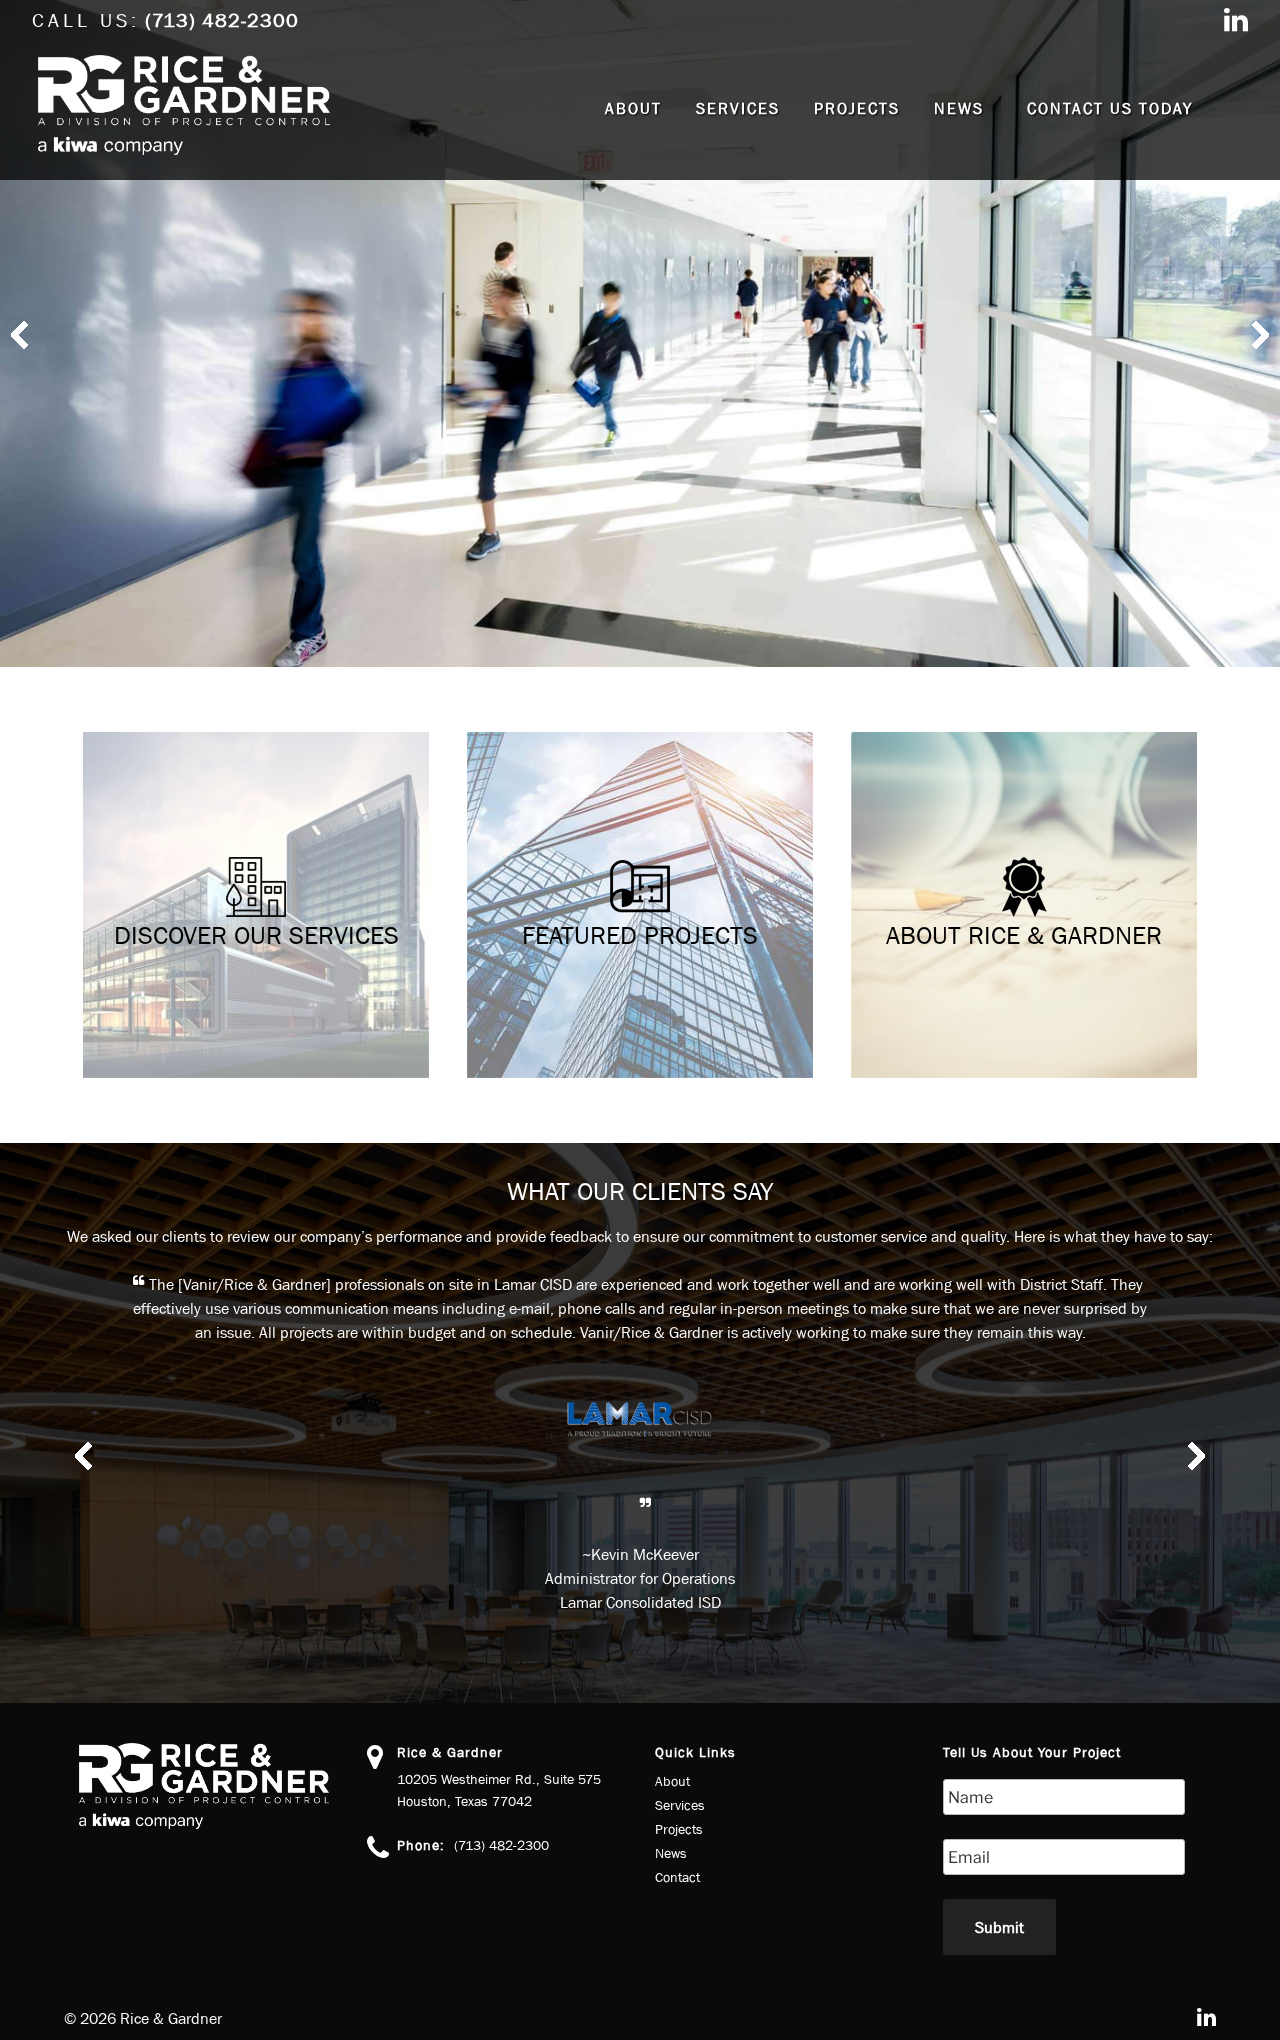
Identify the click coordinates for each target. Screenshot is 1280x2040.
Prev (26, 334)
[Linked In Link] (1236, 22)
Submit (999, 1927)
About (633, 108)
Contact (677, 1877)
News (959, 108)
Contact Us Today (1110, 108)
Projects (857, 108)
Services (738, 108)
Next (1254, 334)
